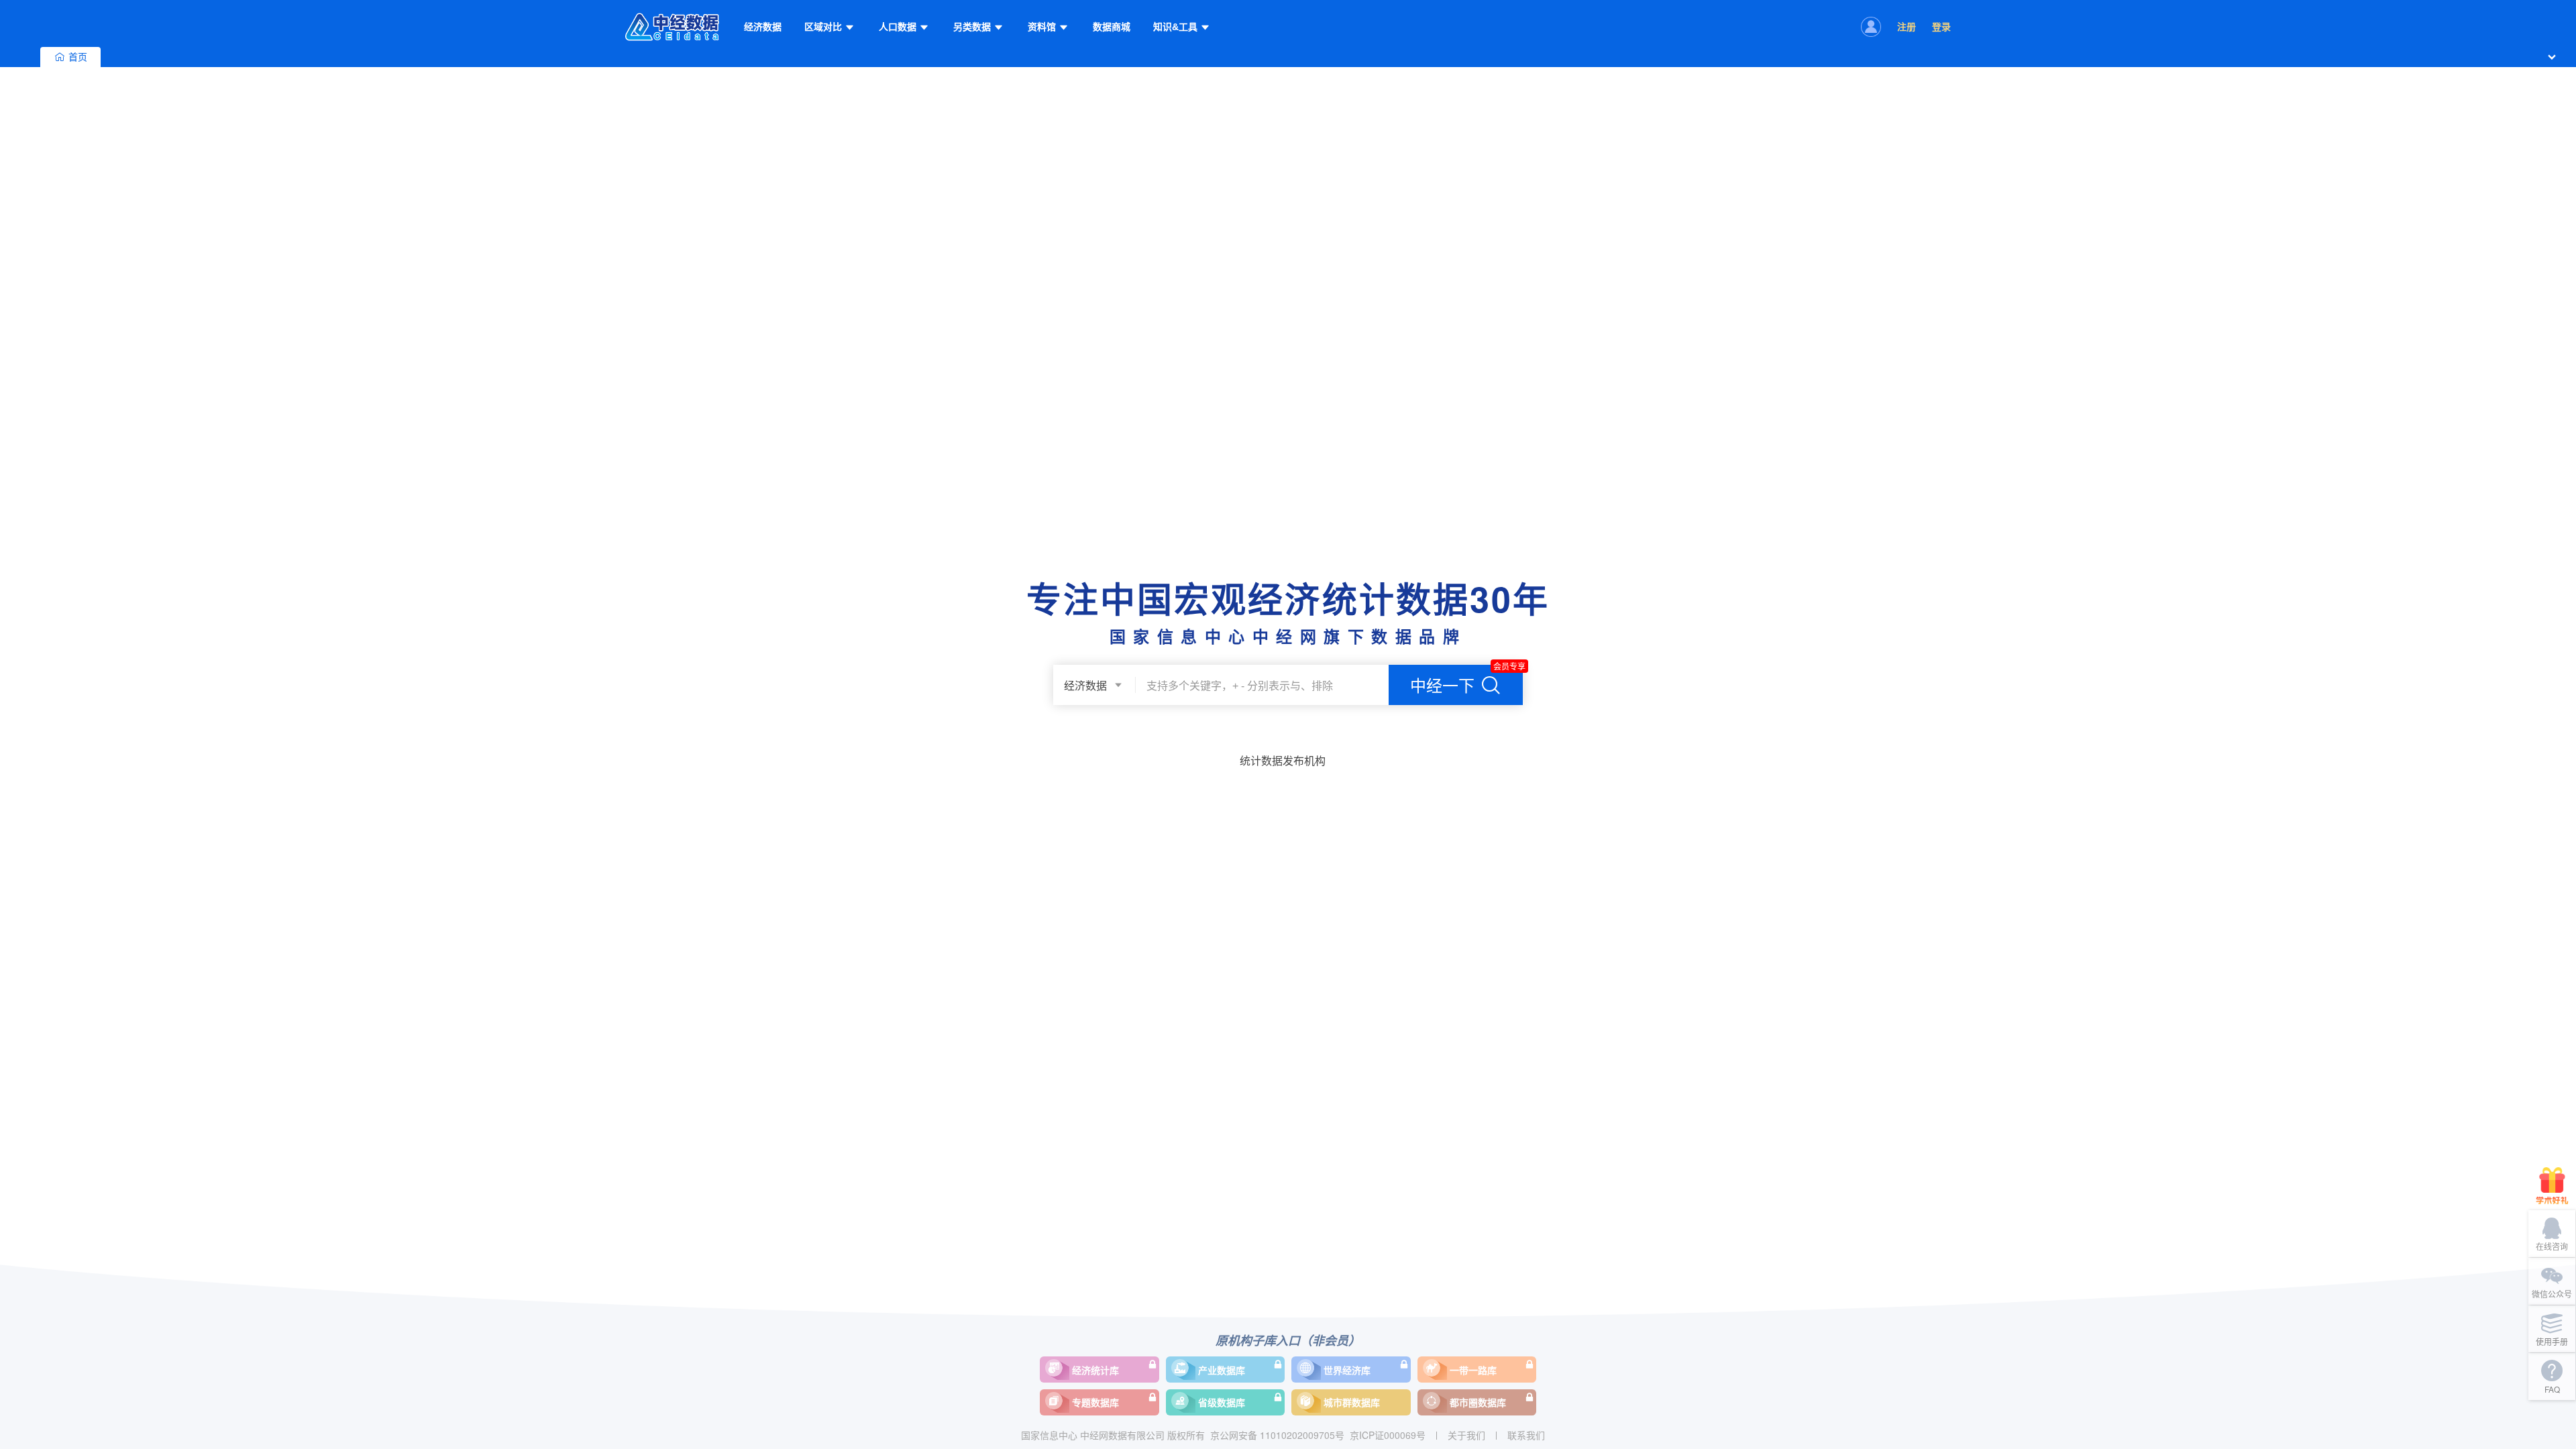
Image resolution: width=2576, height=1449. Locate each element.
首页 (78, 57)
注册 (1907, 27)
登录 (1941, 27)
